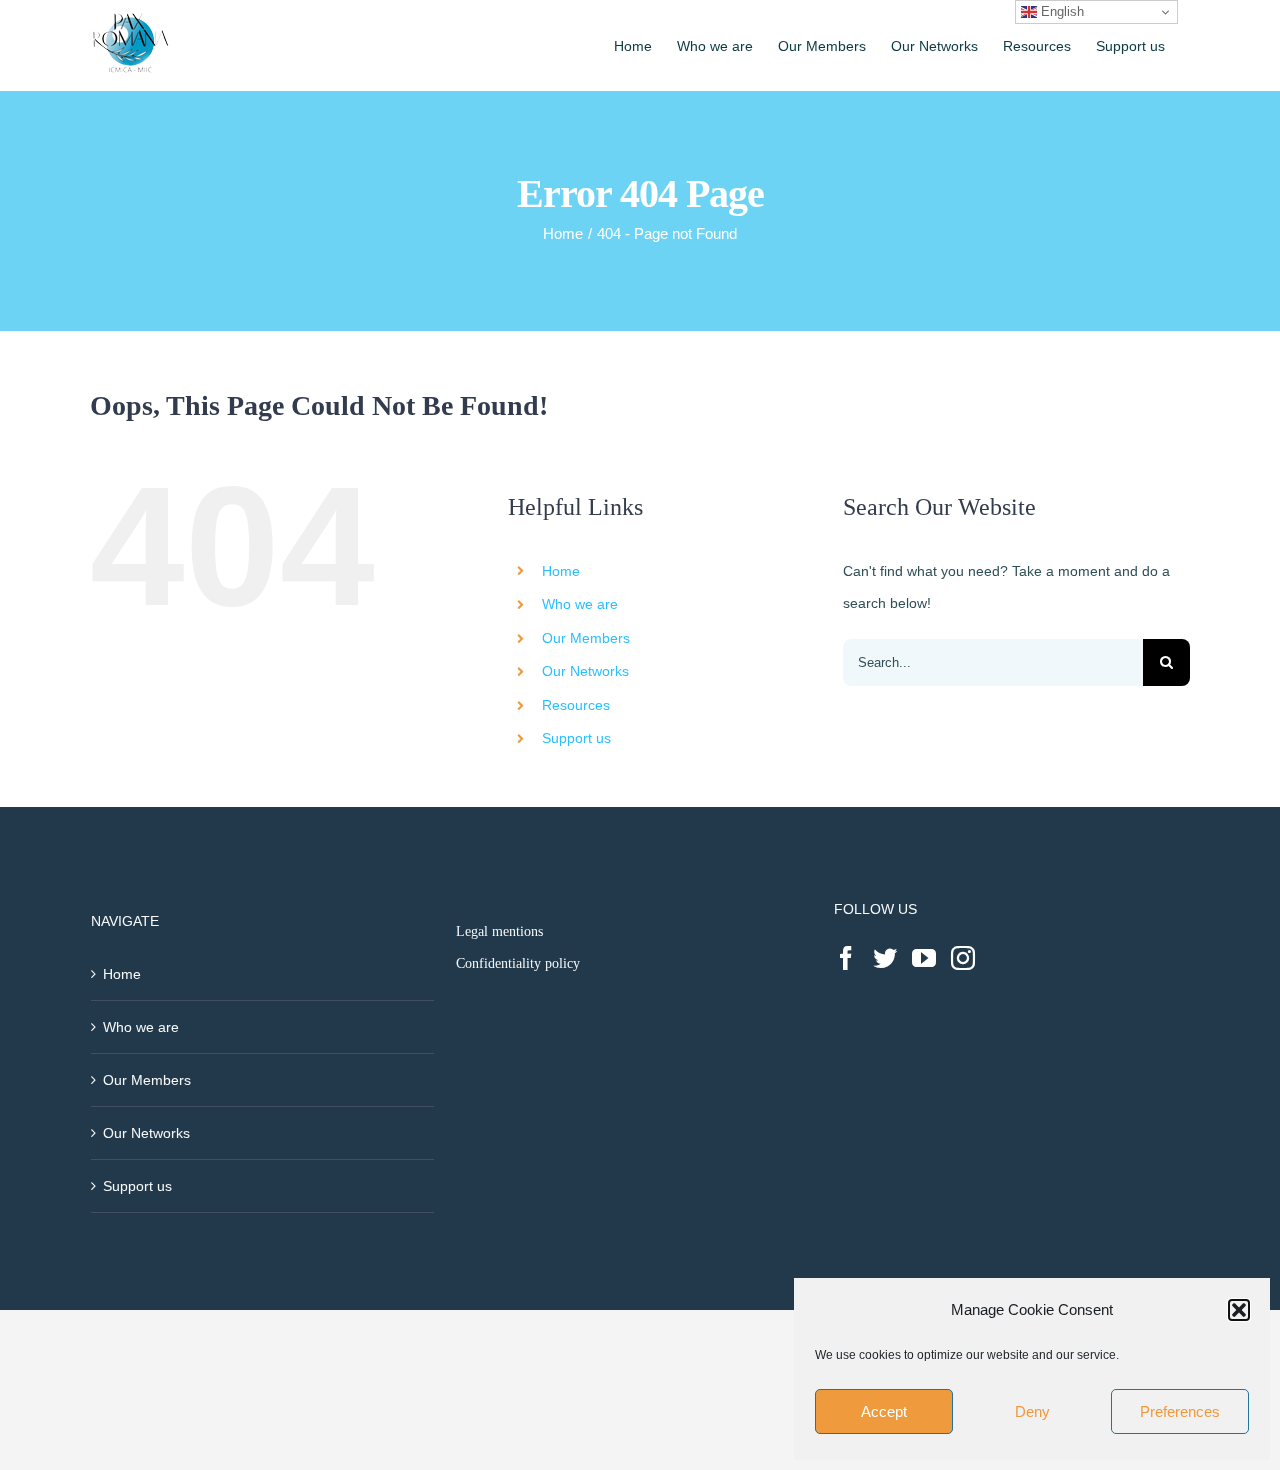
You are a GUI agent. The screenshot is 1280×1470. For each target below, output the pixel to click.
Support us (576, 738)
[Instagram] (963, 958)
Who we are (580, 604)
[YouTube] (924, 958)
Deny (1032, 1411)
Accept (884, 1411)
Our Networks (585, 671)
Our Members (586, 638)
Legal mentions (499, 931)
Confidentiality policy (518, 963)
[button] (1239, 1310)
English (1060, 11)
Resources (576, 705)
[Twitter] (885, 958)
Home (561, 571)
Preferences (1180, 1411)
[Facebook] (846, 958)
